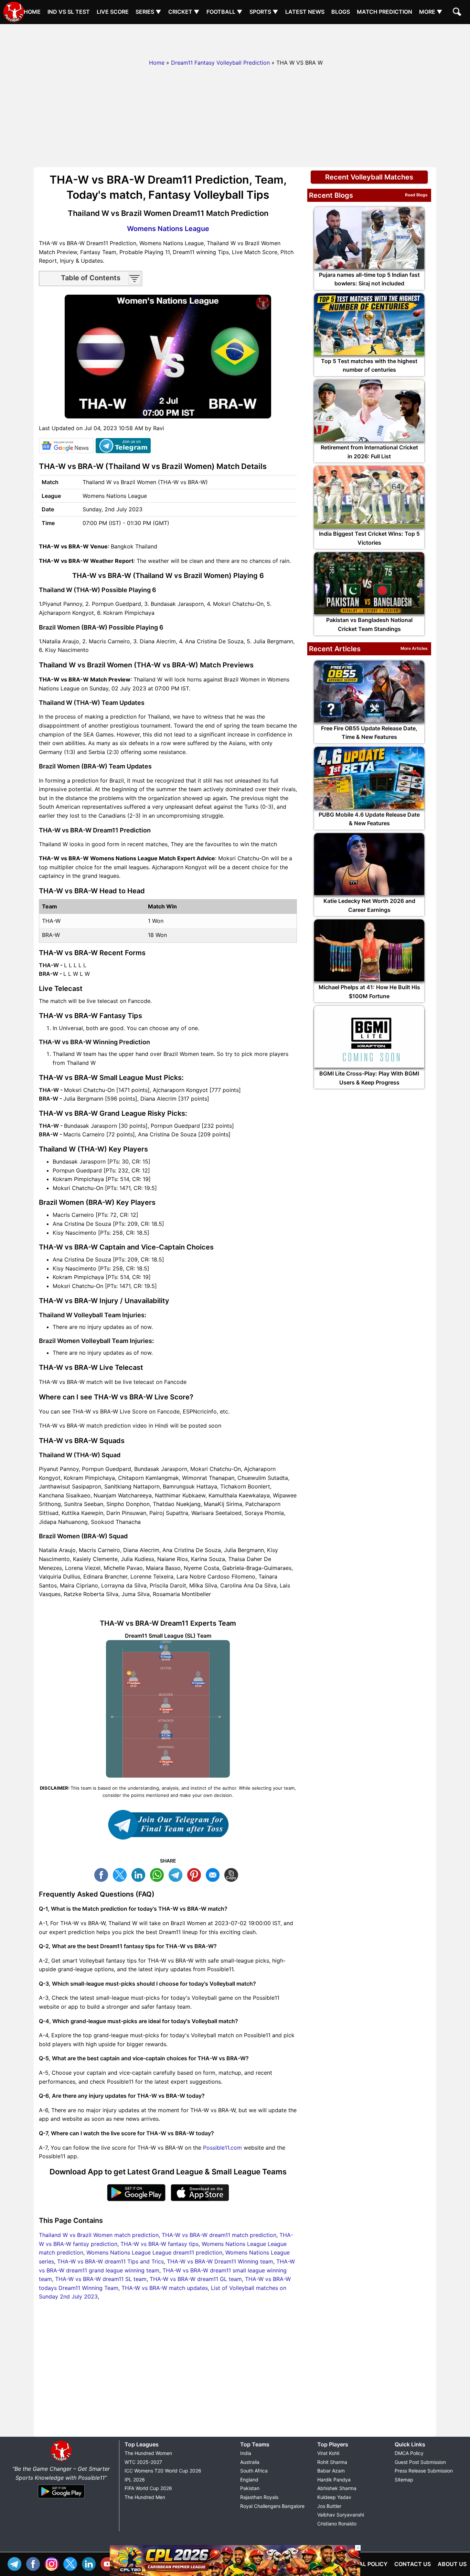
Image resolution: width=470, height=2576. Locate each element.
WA (159, 1874)
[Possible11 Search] (458, 13)
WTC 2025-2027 (143, 2462)
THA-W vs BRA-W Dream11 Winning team (220, 2261)
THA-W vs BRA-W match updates (165, 2288)
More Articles (414, 648)
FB (103, 1874)
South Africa (254, 2471)
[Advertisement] (235, 40)
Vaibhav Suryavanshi (341, 2515)
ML (214, 1874)
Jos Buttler (329, 2506)
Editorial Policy (362, 2564)
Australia (250, 2462)
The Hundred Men (145, 2497)
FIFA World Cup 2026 (148, 2488)
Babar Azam (331, 2471)
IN (90, 2563)
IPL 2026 (135, 2480)
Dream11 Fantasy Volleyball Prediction (220, 63)
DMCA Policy (409, 2453)
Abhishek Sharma (337, 2488)
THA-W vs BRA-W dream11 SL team (101, 2279)
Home (32, 12)
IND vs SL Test (69, 12)
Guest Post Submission (420, 2462)
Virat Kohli (328, 2453)
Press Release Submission (424, 2471)
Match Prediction (384, 12)
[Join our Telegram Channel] (168, 1825)
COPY (233, 1874)
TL (177, 1874)
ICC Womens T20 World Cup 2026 (163, 2471)
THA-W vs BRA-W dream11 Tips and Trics (110, 2261)
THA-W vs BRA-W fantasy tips (159, 2244)
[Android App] (61, 2499)
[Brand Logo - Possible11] (61, 2460)
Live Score (113, 12)
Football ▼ (225, 12)
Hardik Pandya (334, 2480)
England (249, 2480)
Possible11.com (222, 2148)
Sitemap (404, 2480)
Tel (16, 2563)
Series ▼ (148, 12)
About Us (452, 2564)
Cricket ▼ (184, 12)
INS (53, 2563)
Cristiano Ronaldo (337, 2524)
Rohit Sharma (332, 2462)
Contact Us (413, 2564)
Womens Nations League (168, 229)
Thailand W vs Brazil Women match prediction (99, 2235)
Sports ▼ (264, 12)
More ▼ (431, 12)
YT (109, 2563)
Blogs (341, 12)
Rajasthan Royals (259, 2497)
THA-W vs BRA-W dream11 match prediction (219, 2235)
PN (196, 1874)
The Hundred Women (148, 2453)
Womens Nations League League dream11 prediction (154, 2252)
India (246, 2453)
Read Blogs (416, 195)
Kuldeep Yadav (334, 2497)
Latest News (305, 12)
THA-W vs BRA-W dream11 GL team (196, 2279)
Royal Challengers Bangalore (272, 2506)
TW (121, 1874)
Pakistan (250, 2488)
